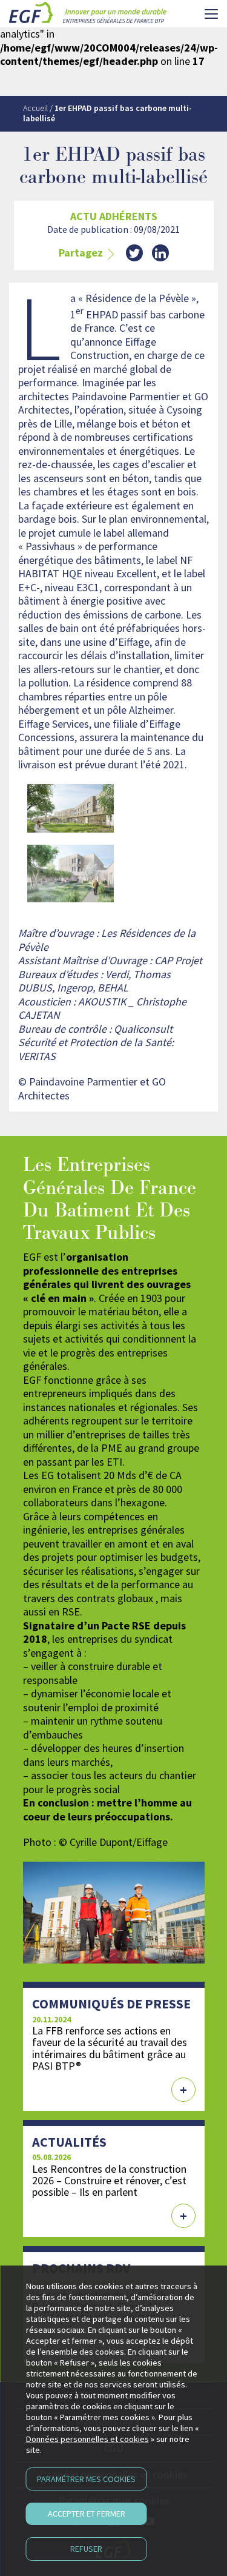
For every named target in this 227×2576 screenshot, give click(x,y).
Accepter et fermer (87, 2514)
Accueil (35, 108)
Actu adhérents (114, 216)
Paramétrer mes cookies (86, 2479)
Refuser (86, 2549)
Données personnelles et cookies (87, 2439)
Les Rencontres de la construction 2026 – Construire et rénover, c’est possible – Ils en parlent (109, 2180)
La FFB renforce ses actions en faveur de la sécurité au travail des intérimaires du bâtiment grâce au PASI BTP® (110, 2048)
